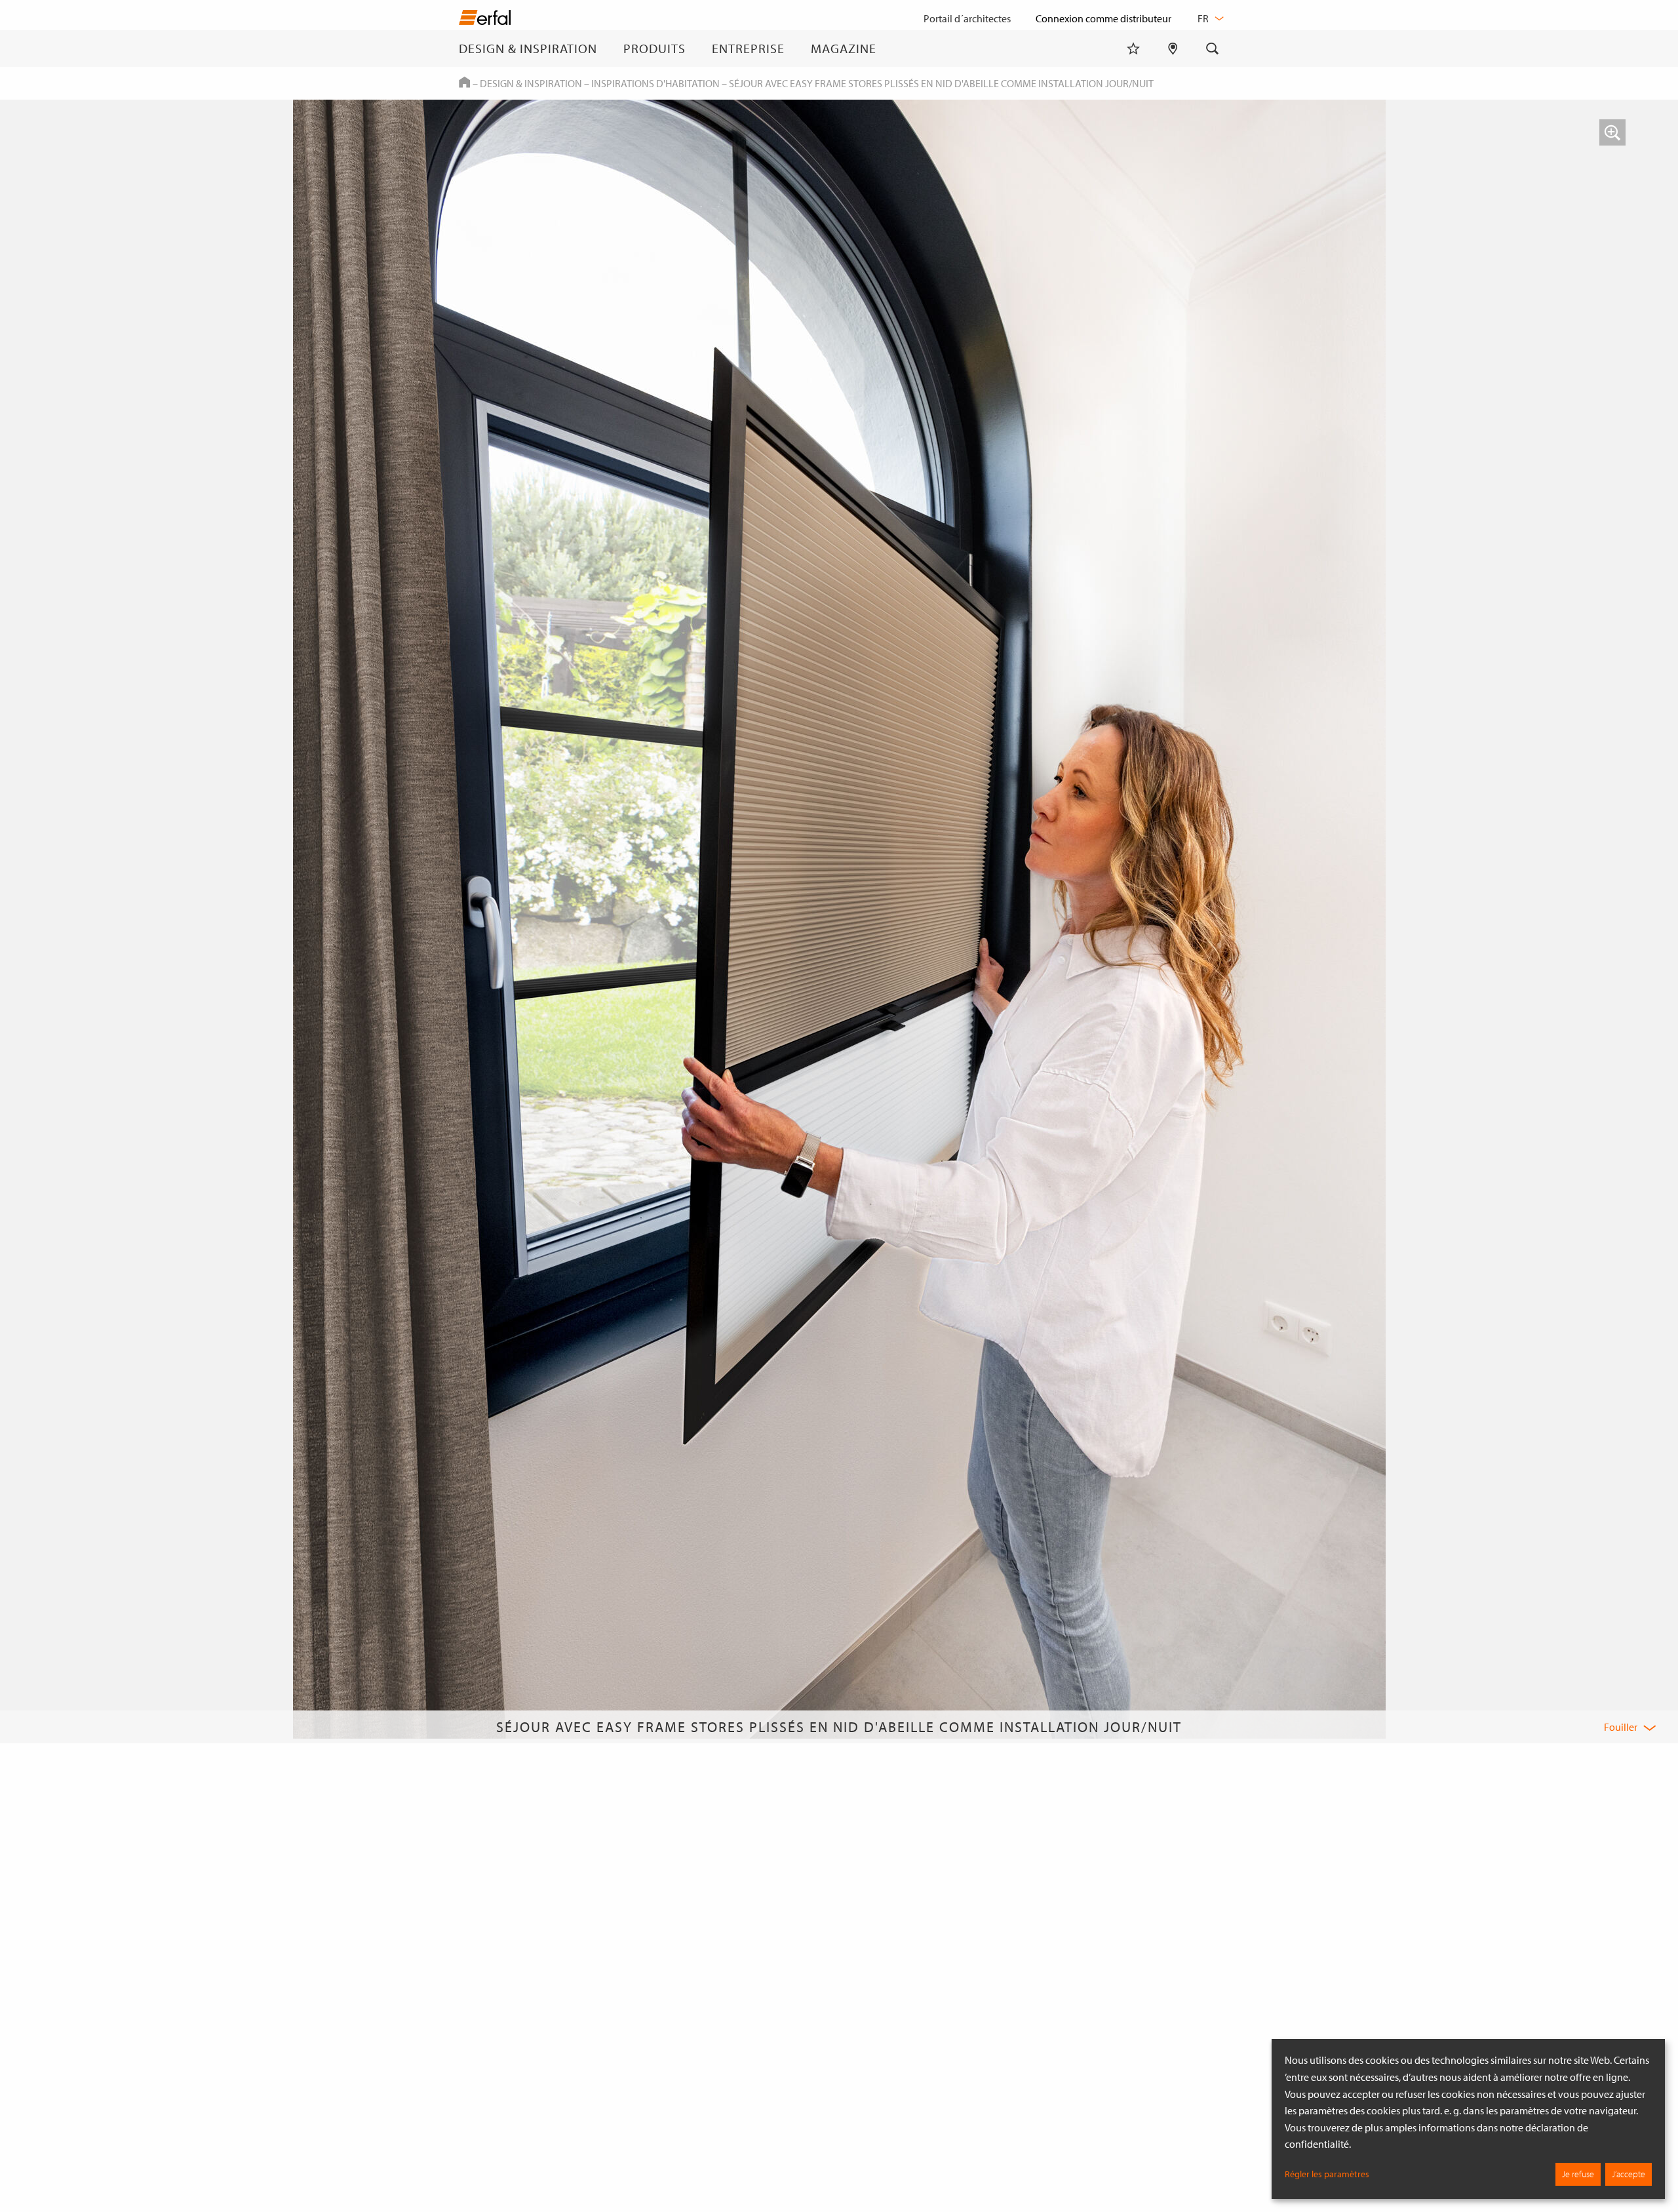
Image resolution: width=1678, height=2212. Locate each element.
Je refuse (1578, 2174)
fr (1204, 18)
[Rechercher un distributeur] (1173, 49)
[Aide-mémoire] (1133, 49)
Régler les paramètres (1327, 2174)
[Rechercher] (1213, 49)
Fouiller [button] (1621, 1727)
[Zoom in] (1612, 132)
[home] (485, 20)
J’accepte (1629, 2174)
